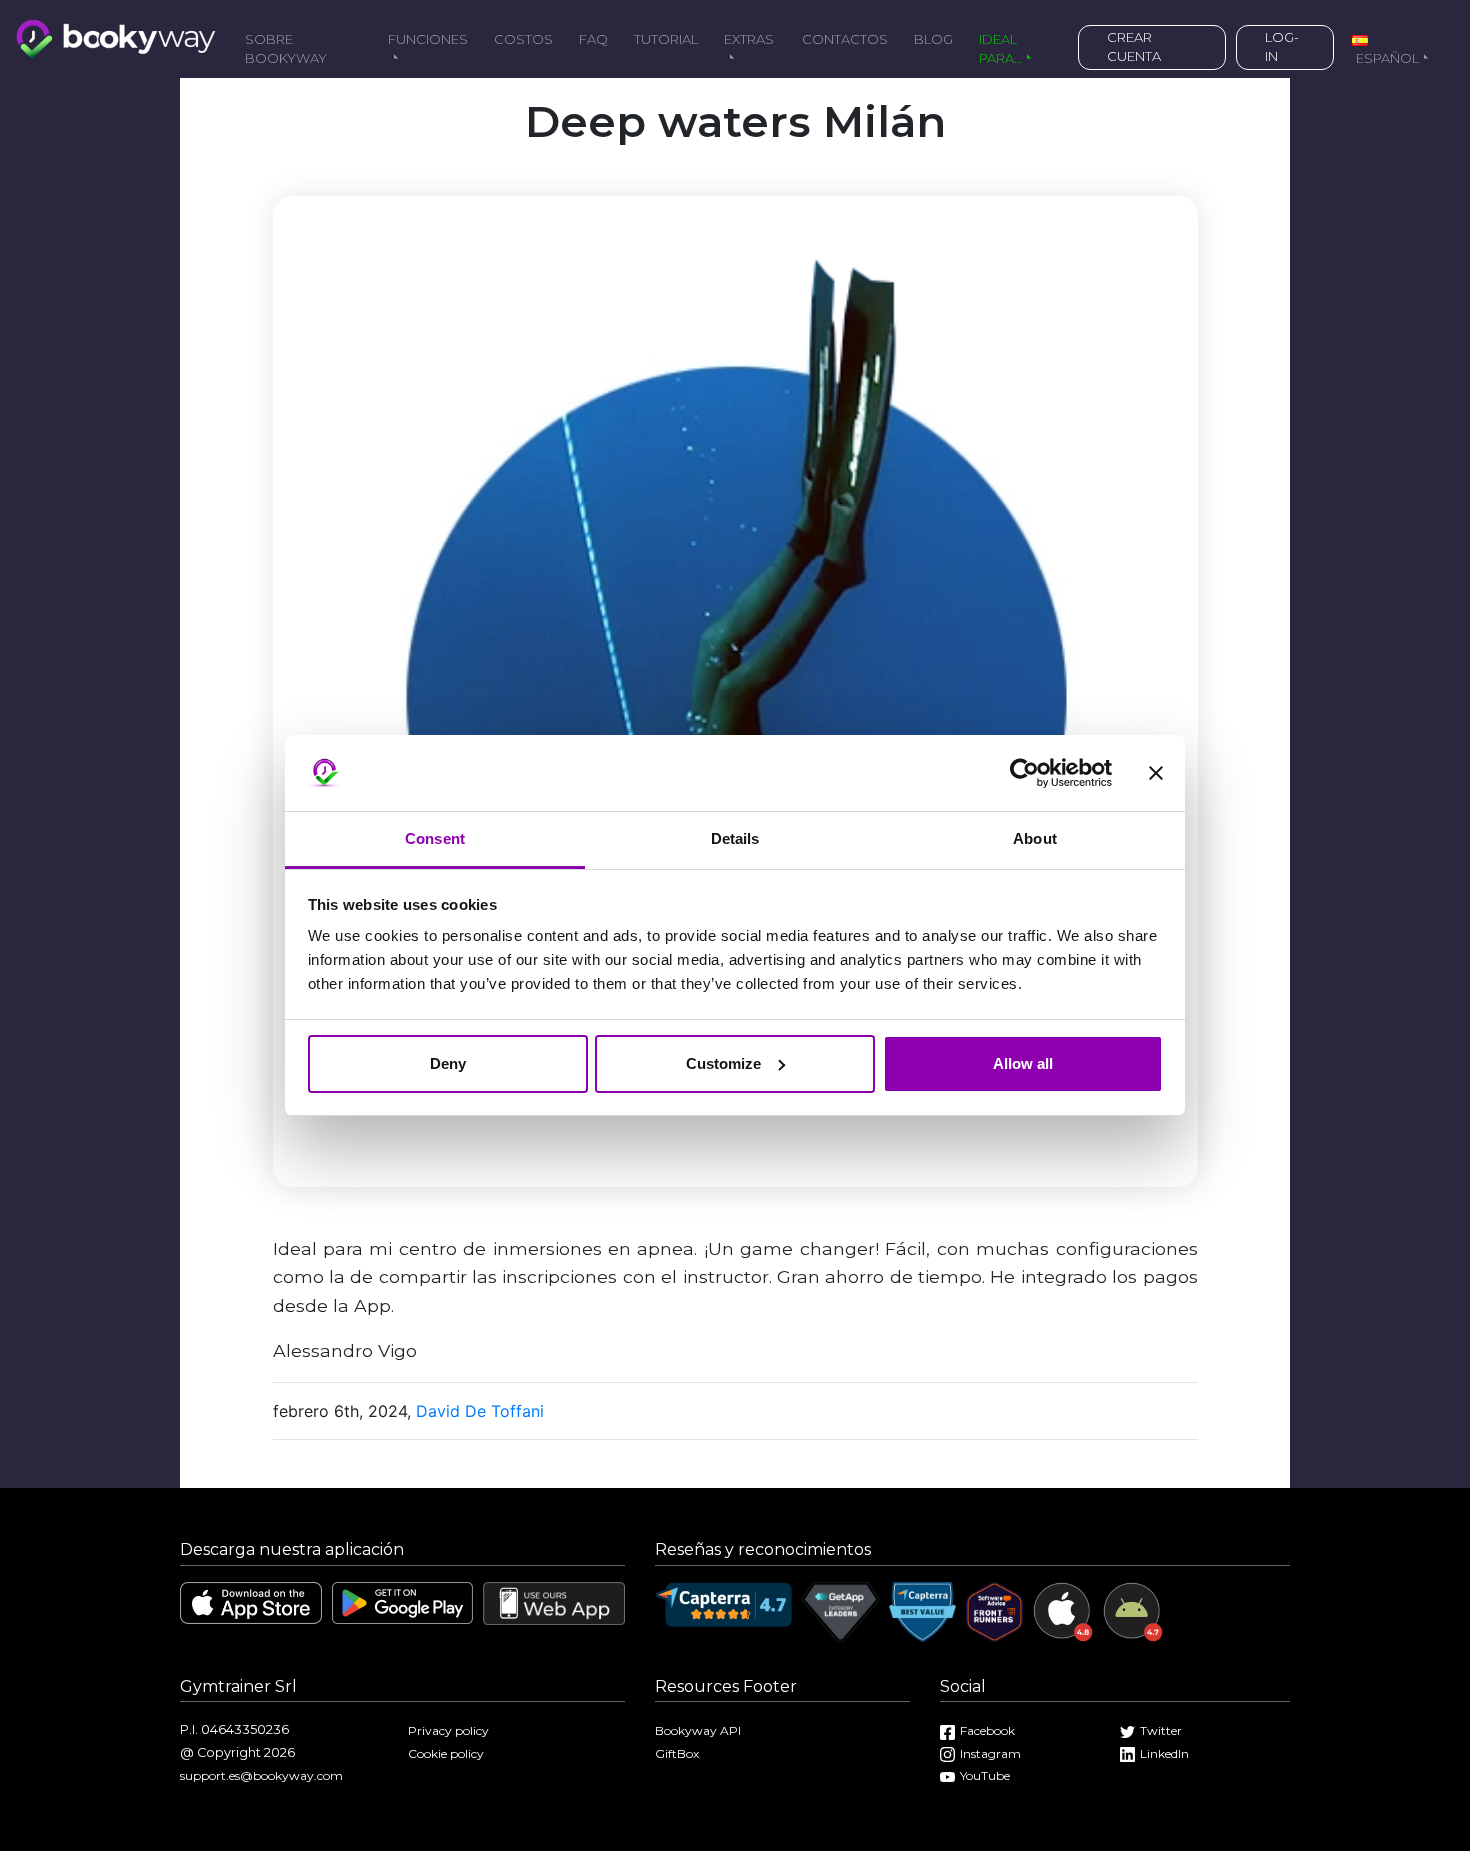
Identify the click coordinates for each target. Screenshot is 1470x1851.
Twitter (1161, 1730)
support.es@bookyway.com (261, 1775)
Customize (723, 1063)
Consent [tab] (435, 838)
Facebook (987, 1730)
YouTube (985, 1775)
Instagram (990, 1753)
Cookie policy (446, 1753)
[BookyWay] (116, 37)
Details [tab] (735, 838)
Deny (448, 1063)
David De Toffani (480, 1411)
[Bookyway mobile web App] (554, 1601)
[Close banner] (1156, 773)
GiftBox (677, 1753)
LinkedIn (1164, 1753)
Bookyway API (698, 1730)
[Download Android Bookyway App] (403, 1601)
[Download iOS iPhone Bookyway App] (251, 1601)
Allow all (1023, 1063)
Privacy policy (448, 1730)
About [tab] (1035, 838)
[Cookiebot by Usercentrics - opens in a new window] (1024, 773)
